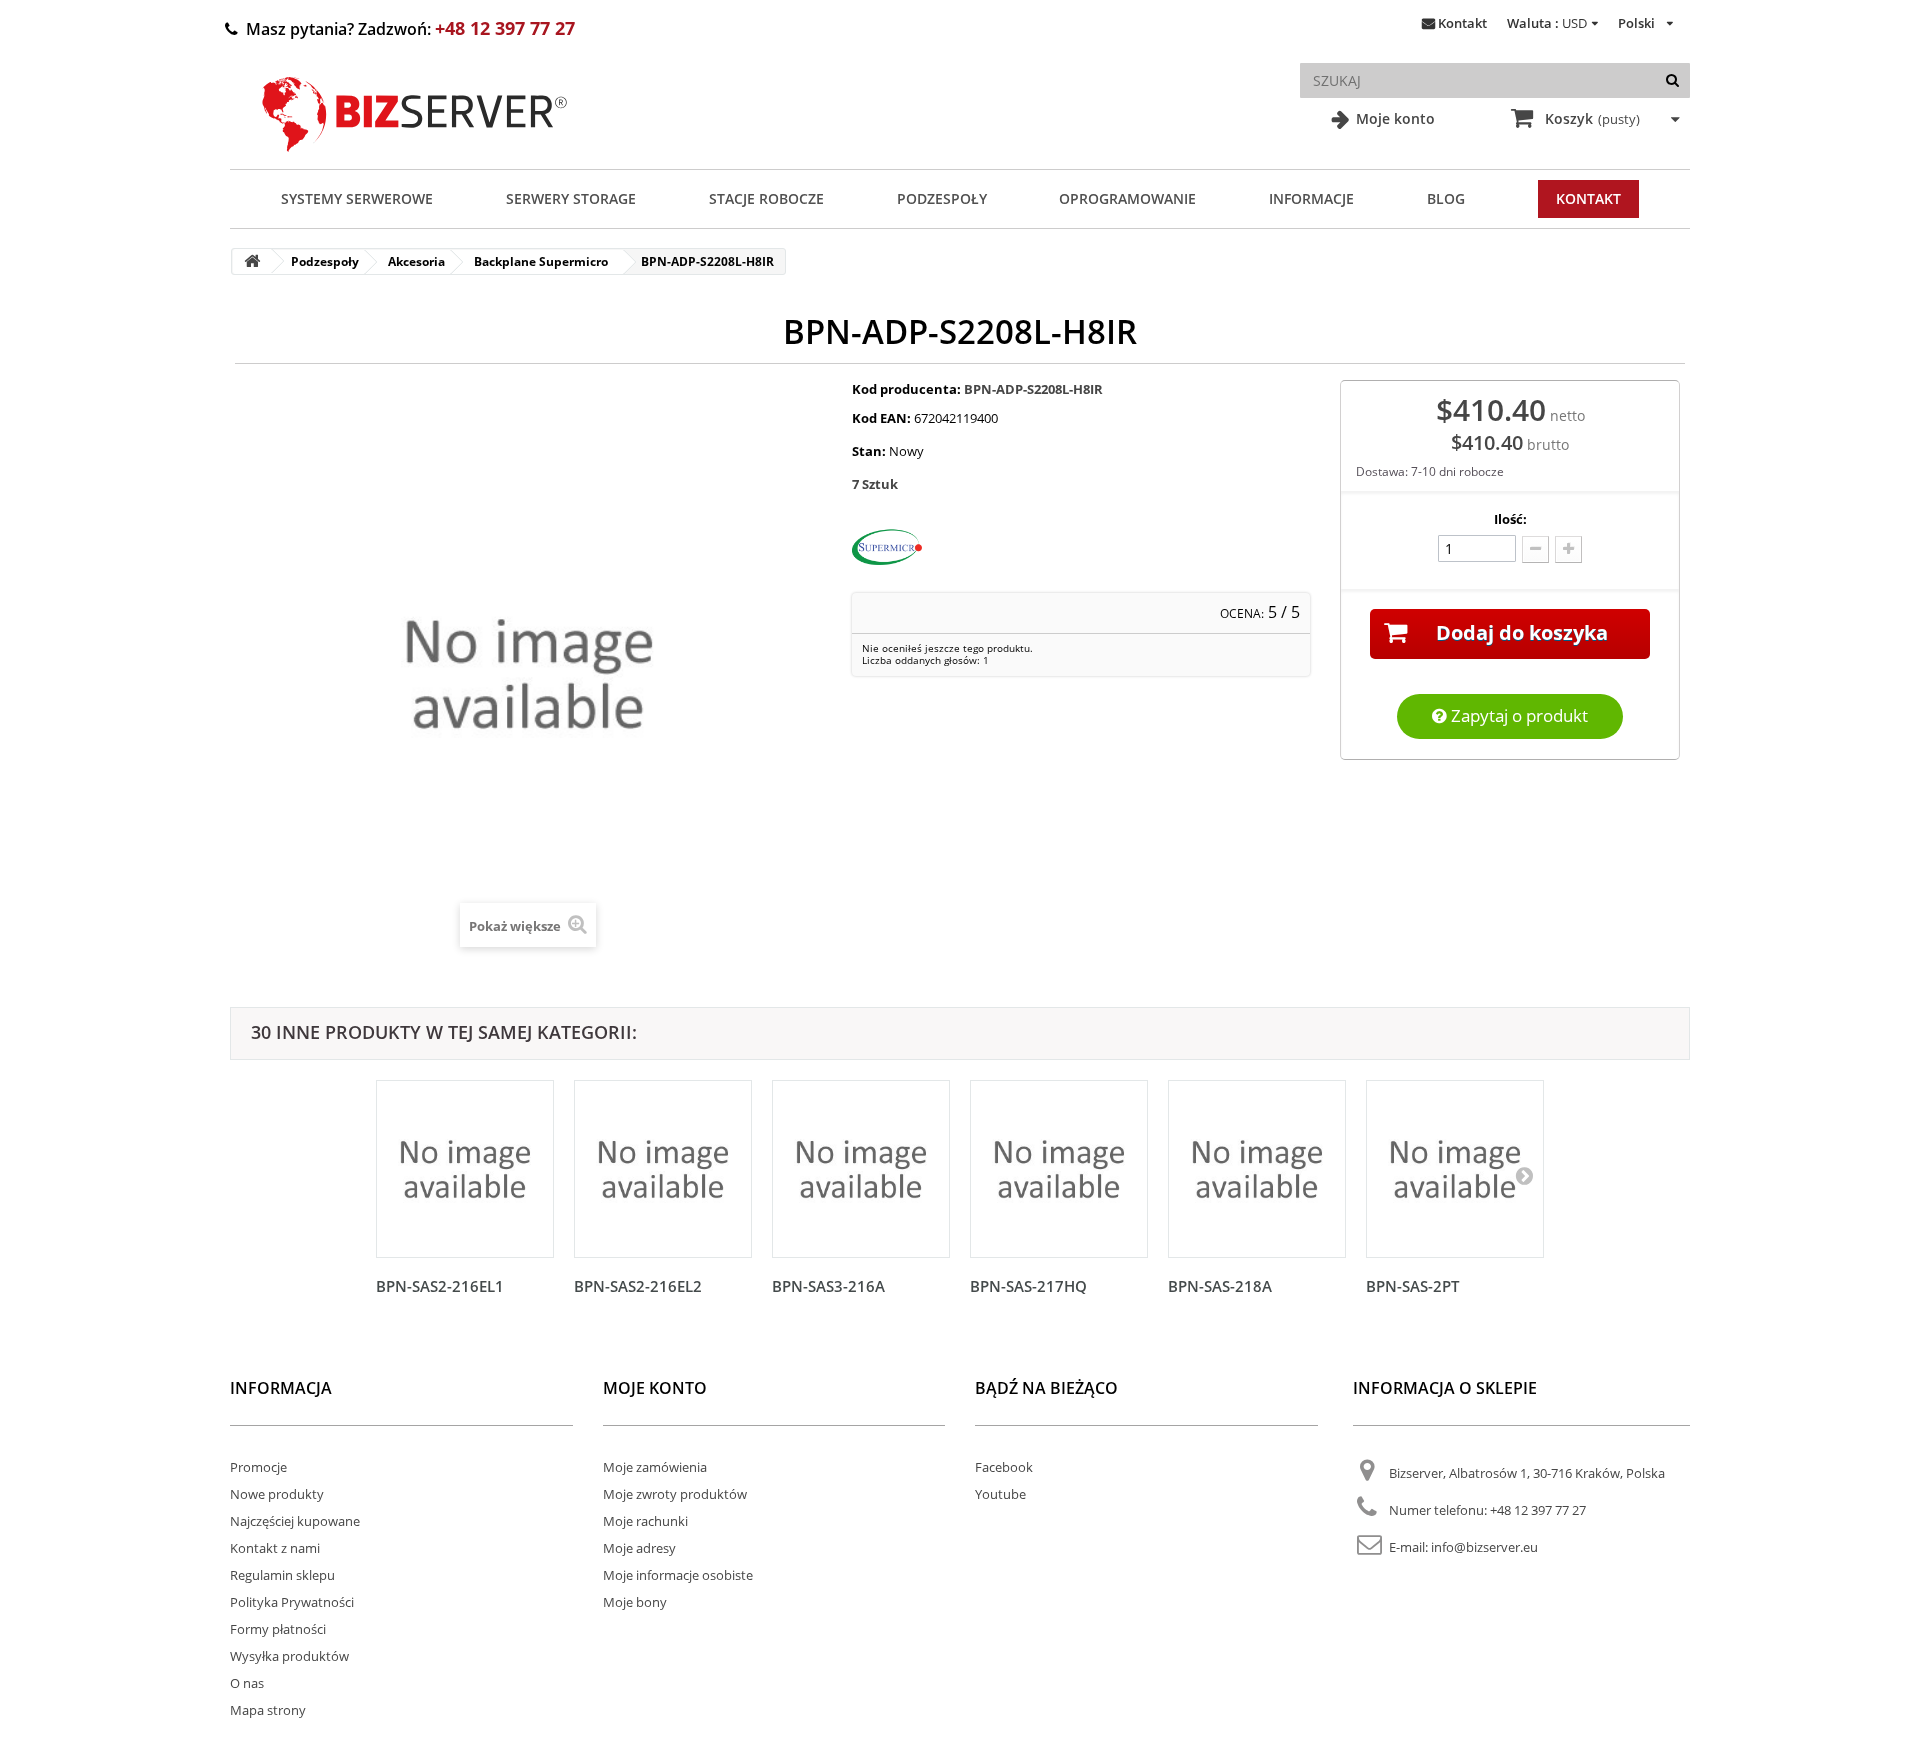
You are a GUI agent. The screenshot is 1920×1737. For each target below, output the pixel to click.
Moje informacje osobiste (678, 1575)
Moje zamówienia (655, 1467)
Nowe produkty (277, 1494)
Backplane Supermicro (541, 261)
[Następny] (1524, 1175)
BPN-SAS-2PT (1412, 1286)
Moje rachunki (645, 1521)
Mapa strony (268, 1710)
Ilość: (1510, 519)
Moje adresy (639, 1548)
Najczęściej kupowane (295, 1521)
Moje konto (1393, 118)
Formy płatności (278, 1629)
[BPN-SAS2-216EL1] (465, 1169)
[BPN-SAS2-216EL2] (663, 1169)
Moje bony (635, 1602)
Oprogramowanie (1127, 198)
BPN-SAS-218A (1220, 1286)
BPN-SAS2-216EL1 (440, 1286)
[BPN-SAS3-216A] (861, 1169)
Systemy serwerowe (357, 198)
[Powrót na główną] (252, 261)
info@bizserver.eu (1484, 1547)
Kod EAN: (881, 418)
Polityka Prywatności (292, 1602)
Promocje (258, 1467)
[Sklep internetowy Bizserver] (415, 160)
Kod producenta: (906, 389)
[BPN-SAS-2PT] (1455, 1169)
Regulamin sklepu (282, 1575)
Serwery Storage (571, 198)
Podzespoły (942, 198)
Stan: (869, 451)
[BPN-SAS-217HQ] (1059, 1169)
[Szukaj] (1672, 80)
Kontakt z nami (275, 1548)
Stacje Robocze (766, 198)
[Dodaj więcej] (1568, 549)
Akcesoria (416, 261)
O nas (247, 1683)
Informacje (1311, 198)
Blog (1446, 198)
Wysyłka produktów (289, 1656)
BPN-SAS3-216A (828, 1286)
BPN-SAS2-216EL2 (638, 1286)
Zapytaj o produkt (1517, 715)
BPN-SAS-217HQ (1028, 1286)
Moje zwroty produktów (675, 1494)
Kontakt (1462, 23)
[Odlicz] (1535, 549)
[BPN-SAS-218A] (1257, 1169)
